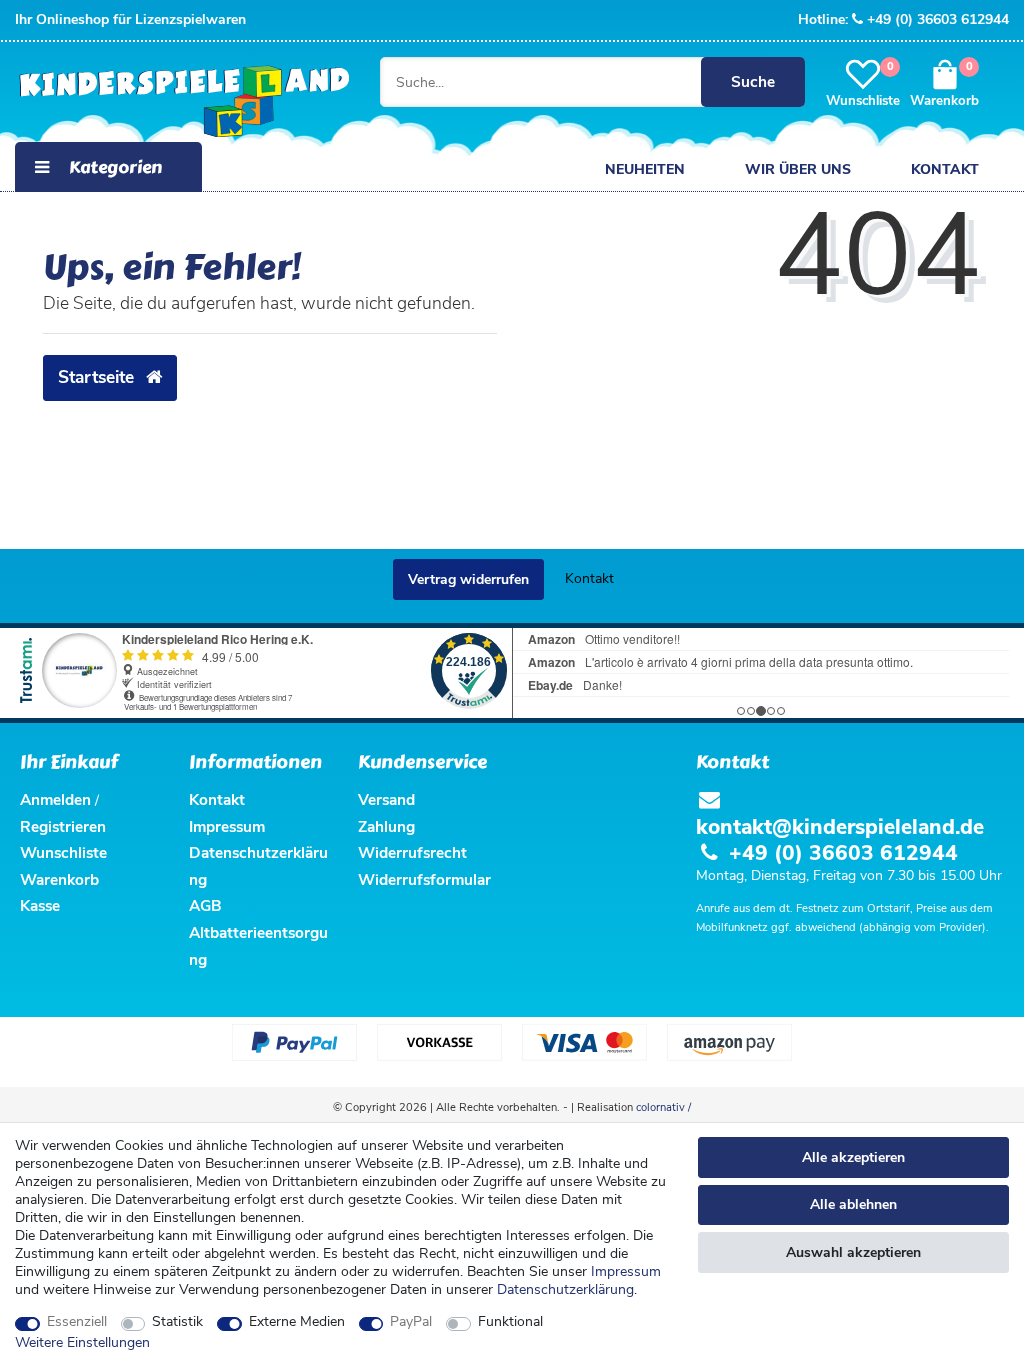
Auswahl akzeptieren (853, 1252)
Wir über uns (798, 169)
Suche (753, 81)
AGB (205, 905)
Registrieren (63, 826)
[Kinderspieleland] (179, 102)
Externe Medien (297, 1322)
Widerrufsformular (424, 879)
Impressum (626, 1271)
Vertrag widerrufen (468, 579)
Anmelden (55, 799)
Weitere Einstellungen (82, 1343)
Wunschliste (63, 852)
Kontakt (945, 169)
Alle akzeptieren (853, 1157)
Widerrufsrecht (412, 852)
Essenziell (77, 1322)
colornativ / (663, 1107)
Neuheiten (645, 169)
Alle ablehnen (853, 1204)
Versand (386, 799)
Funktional (510, 1322)
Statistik (177, 1322)
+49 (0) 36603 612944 (938, 19)
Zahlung (386, 826)
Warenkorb (59, 879)
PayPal (411, 1322)
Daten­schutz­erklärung (565, 1289)
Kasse (40, 905)
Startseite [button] (98, 377)
